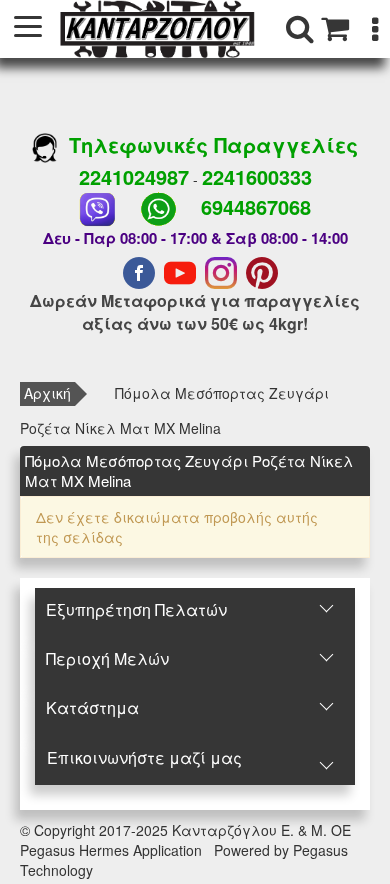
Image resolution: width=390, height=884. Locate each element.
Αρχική (47, 393)
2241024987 (134, 176)
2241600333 (257, 176)
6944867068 (256, 206)
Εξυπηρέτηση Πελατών (136, 609)
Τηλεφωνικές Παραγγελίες (207, 144)
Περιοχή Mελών (107, 658)
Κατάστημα (92, 707)
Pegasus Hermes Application (113, 850)
